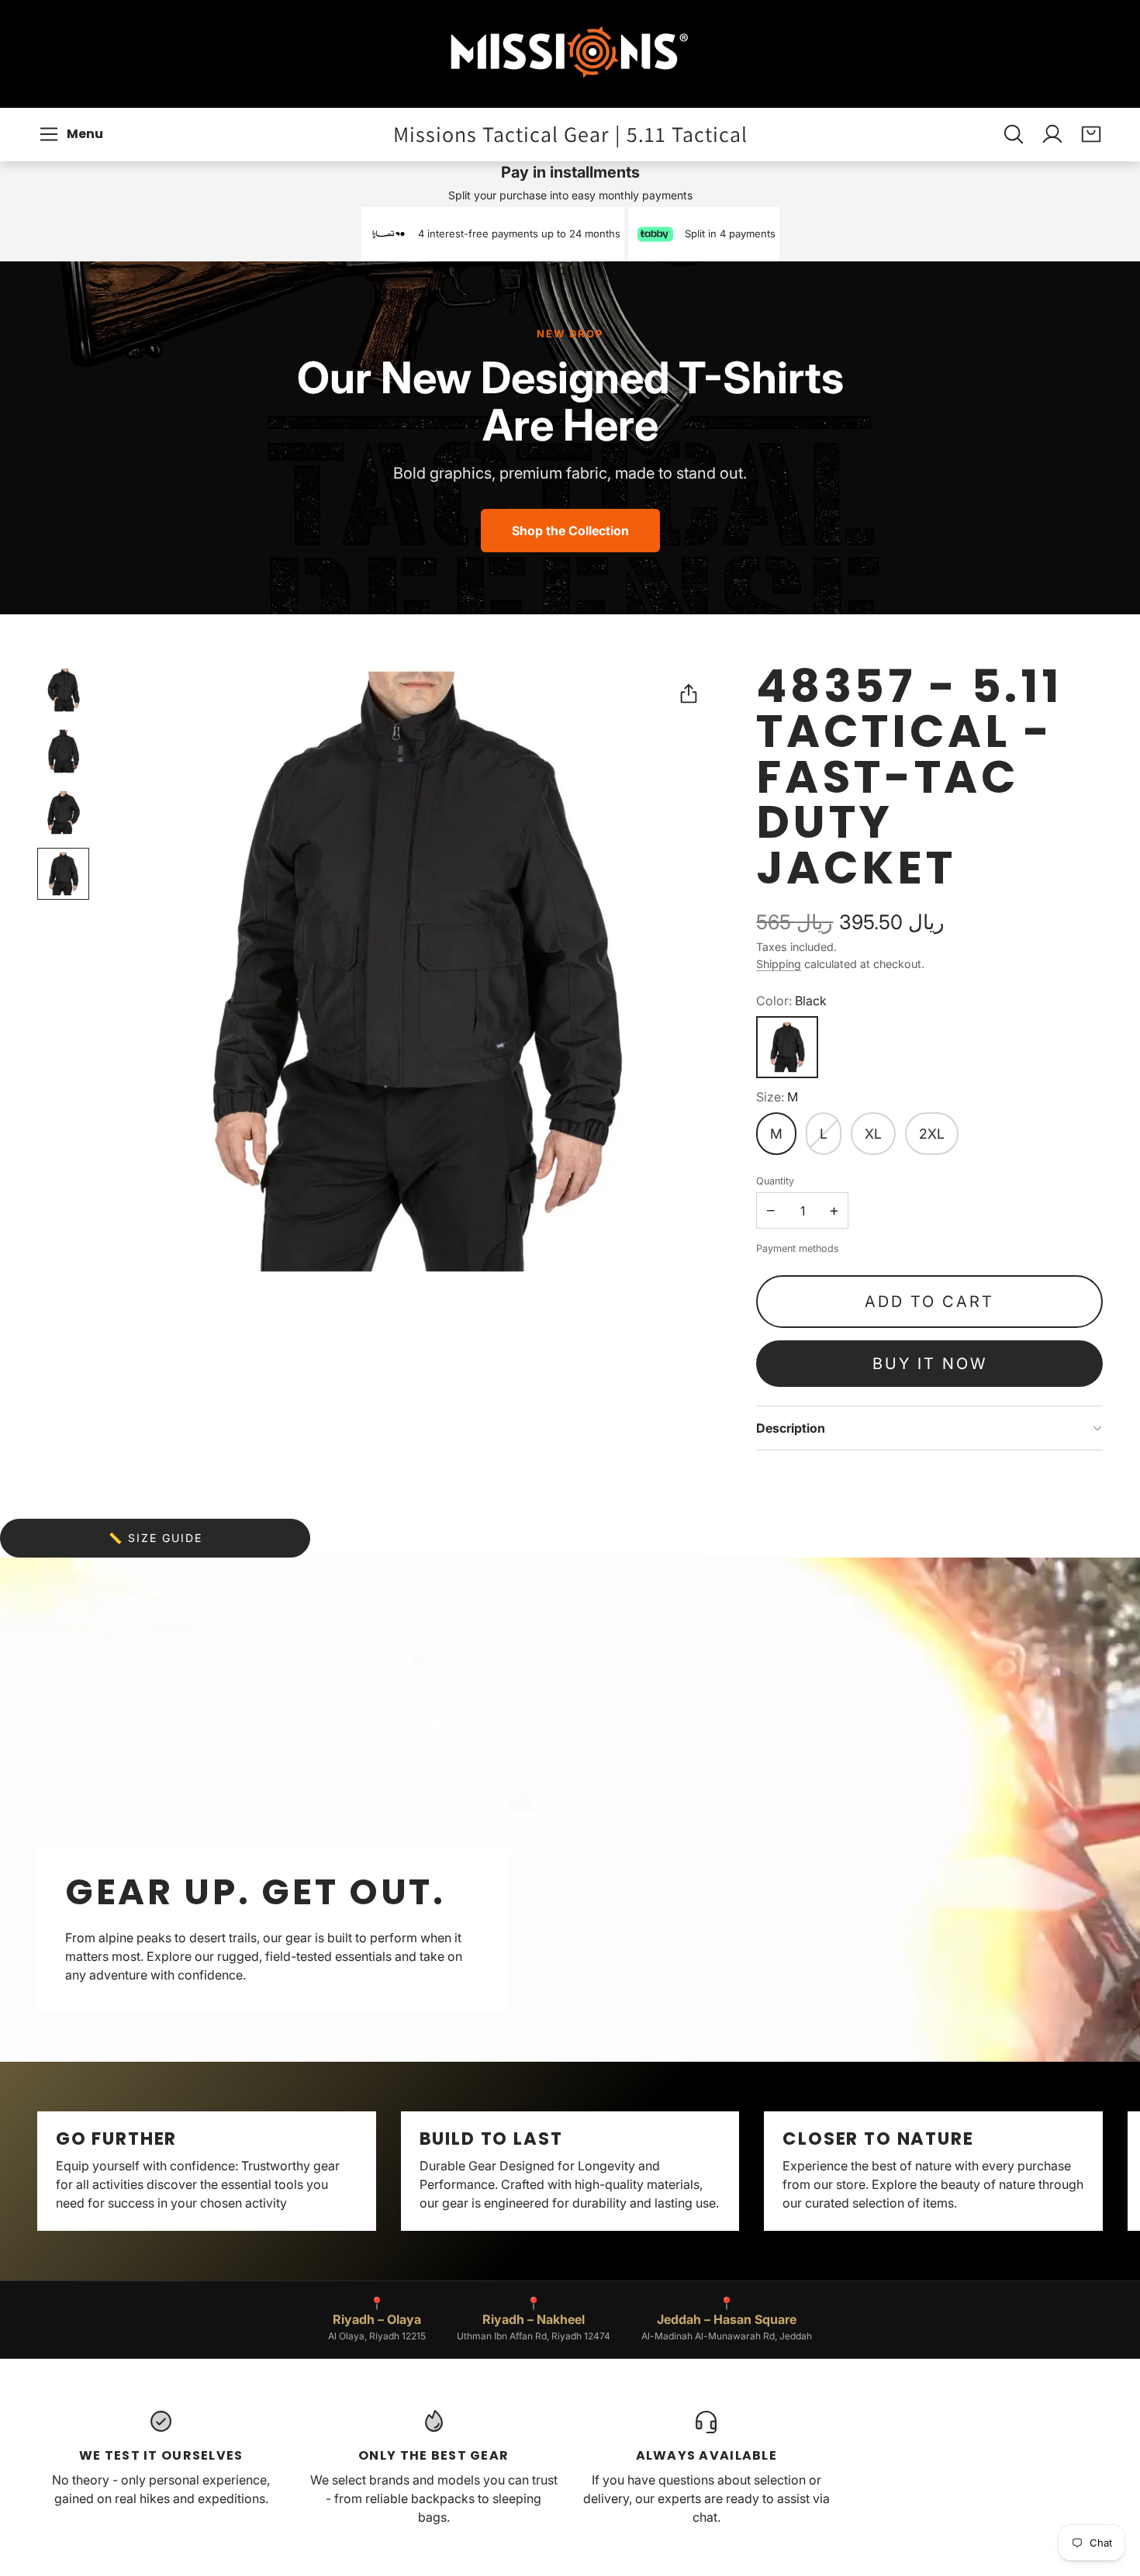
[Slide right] (1103, 2171)
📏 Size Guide (155, 1538)
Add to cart (929, 1302)
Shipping (779, 964)
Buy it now (930, 1364)
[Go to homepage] (570, 54)
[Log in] (1052, 134)
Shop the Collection (570, 531)
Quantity (775, 1181)
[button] (73, 134)
